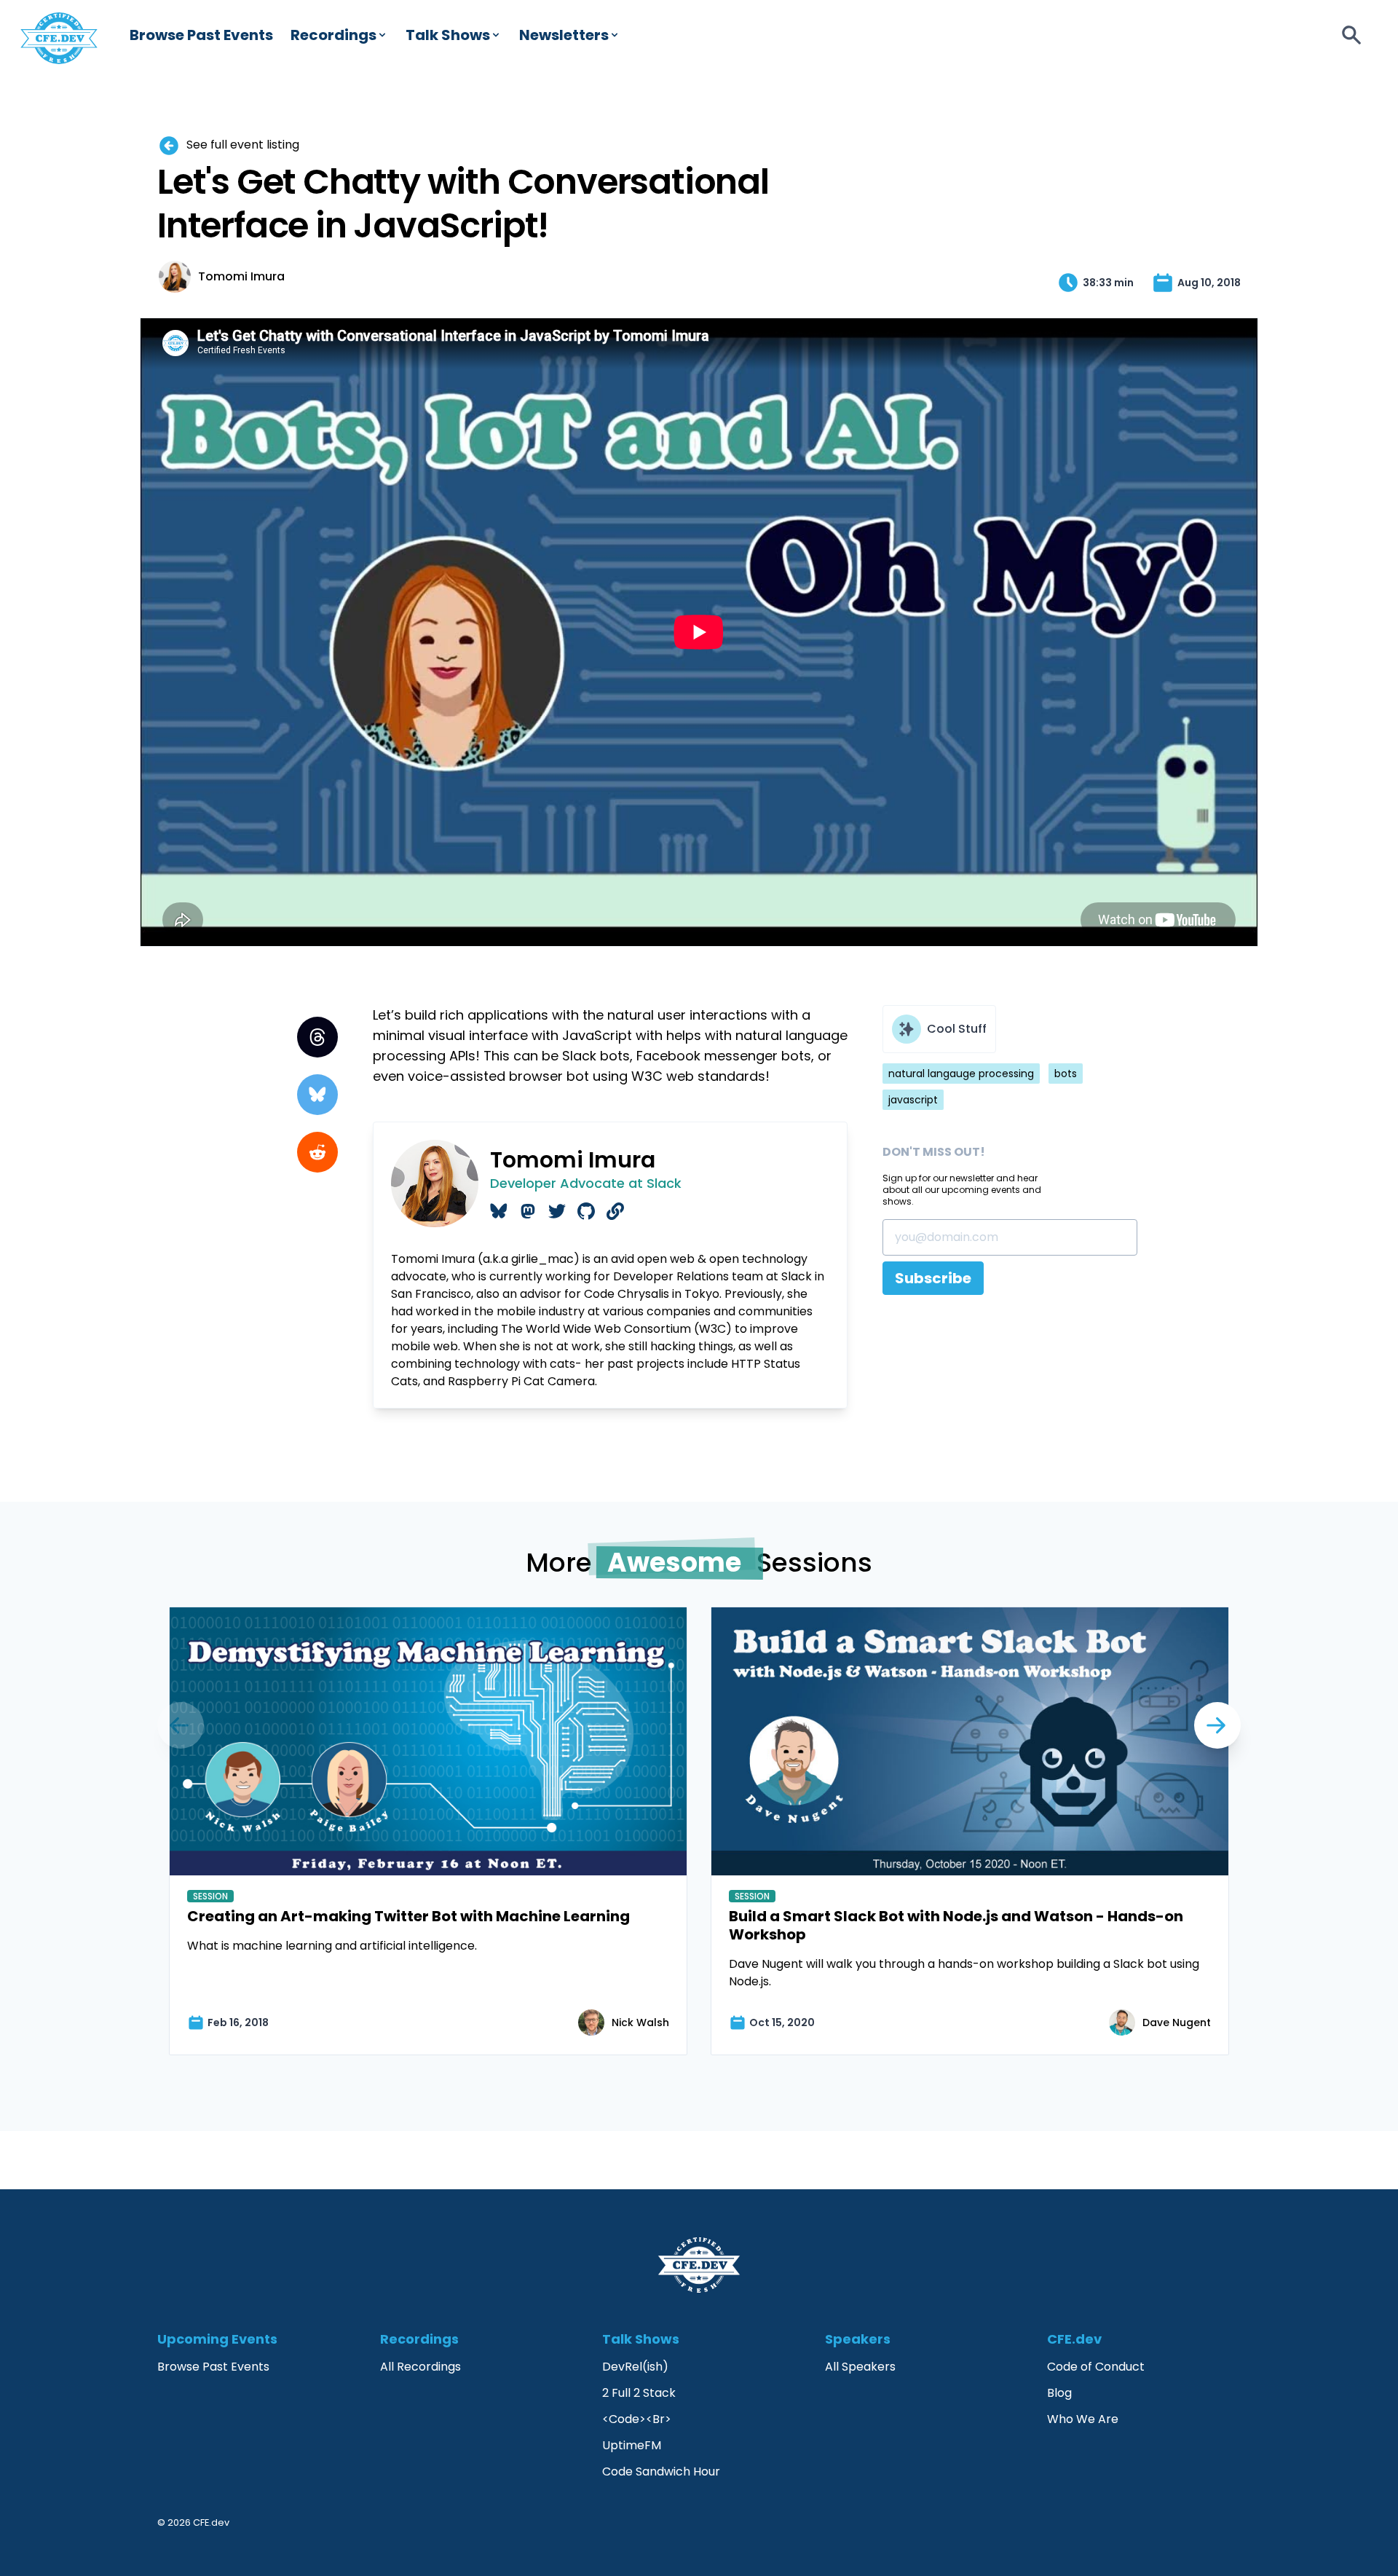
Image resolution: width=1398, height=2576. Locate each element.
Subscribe (933, 1278)
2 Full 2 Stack (639, 2393)
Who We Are (1083, 2419)
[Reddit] (317, 1152)
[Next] (181, 1725)
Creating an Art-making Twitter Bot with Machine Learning (408, 1916)
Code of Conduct (1096, 2367)
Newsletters (564, 35)
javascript (913, 1100)
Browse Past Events (201, 35)
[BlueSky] (317, 1095)
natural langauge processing (961, 1074)
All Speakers (860, 2367)
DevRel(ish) (635, 2367)
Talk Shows (448, 35)
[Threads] (317, 1037)
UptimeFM (632, 2445)
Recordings (333, 35)
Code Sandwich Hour (661, 2471)
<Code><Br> (637, 2419)
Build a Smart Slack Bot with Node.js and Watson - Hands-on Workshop (956, 1925)
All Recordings (420, 2367)
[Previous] (1217, 1725)
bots (1066, 1074)
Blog (1059, 2393)
